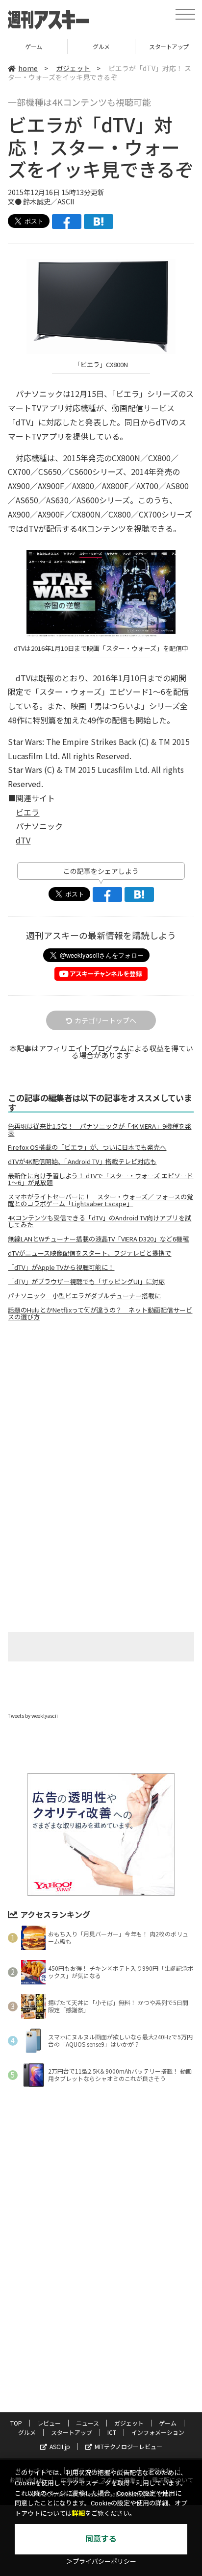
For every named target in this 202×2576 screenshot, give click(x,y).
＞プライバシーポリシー (101, 2562)
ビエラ (27, 812)
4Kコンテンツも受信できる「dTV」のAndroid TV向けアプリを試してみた (100, 1221)
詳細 (78, 2514)
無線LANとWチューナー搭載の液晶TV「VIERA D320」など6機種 (98, 1239)
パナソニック (39, 826)
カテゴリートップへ (105, 1020)
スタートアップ (101, 46)
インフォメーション (158, 2432)
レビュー (49, 2423)
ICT (112, 2432)
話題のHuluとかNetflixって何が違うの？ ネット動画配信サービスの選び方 (100, 1313)
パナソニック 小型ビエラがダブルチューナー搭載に (84, 1296)
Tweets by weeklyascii (33, 1716)
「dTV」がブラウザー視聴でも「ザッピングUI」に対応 (86, 1282)
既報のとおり (62, 678)
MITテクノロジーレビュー (128, 2446)
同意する (101, 2539)
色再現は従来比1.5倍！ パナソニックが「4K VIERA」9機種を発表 (100, 1130)
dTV (23, 840)
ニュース (88, 2423)
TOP (16, 2423)
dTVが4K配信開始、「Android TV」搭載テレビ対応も (82, 1162)
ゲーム (168, 2423)
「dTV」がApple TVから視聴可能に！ (61, 1267)
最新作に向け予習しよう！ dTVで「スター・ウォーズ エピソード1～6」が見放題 (101, 1179)
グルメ (34, 46)
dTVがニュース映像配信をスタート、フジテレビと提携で (89, 1253)
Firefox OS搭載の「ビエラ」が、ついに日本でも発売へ (87, 1147)
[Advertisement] (101, 1411)
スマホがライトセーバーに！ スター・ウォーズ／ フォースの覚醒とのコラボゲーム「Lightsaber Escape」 (101, 1200)
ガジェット (73, 68)
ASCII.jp (60, 2446)
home (28, 68)
